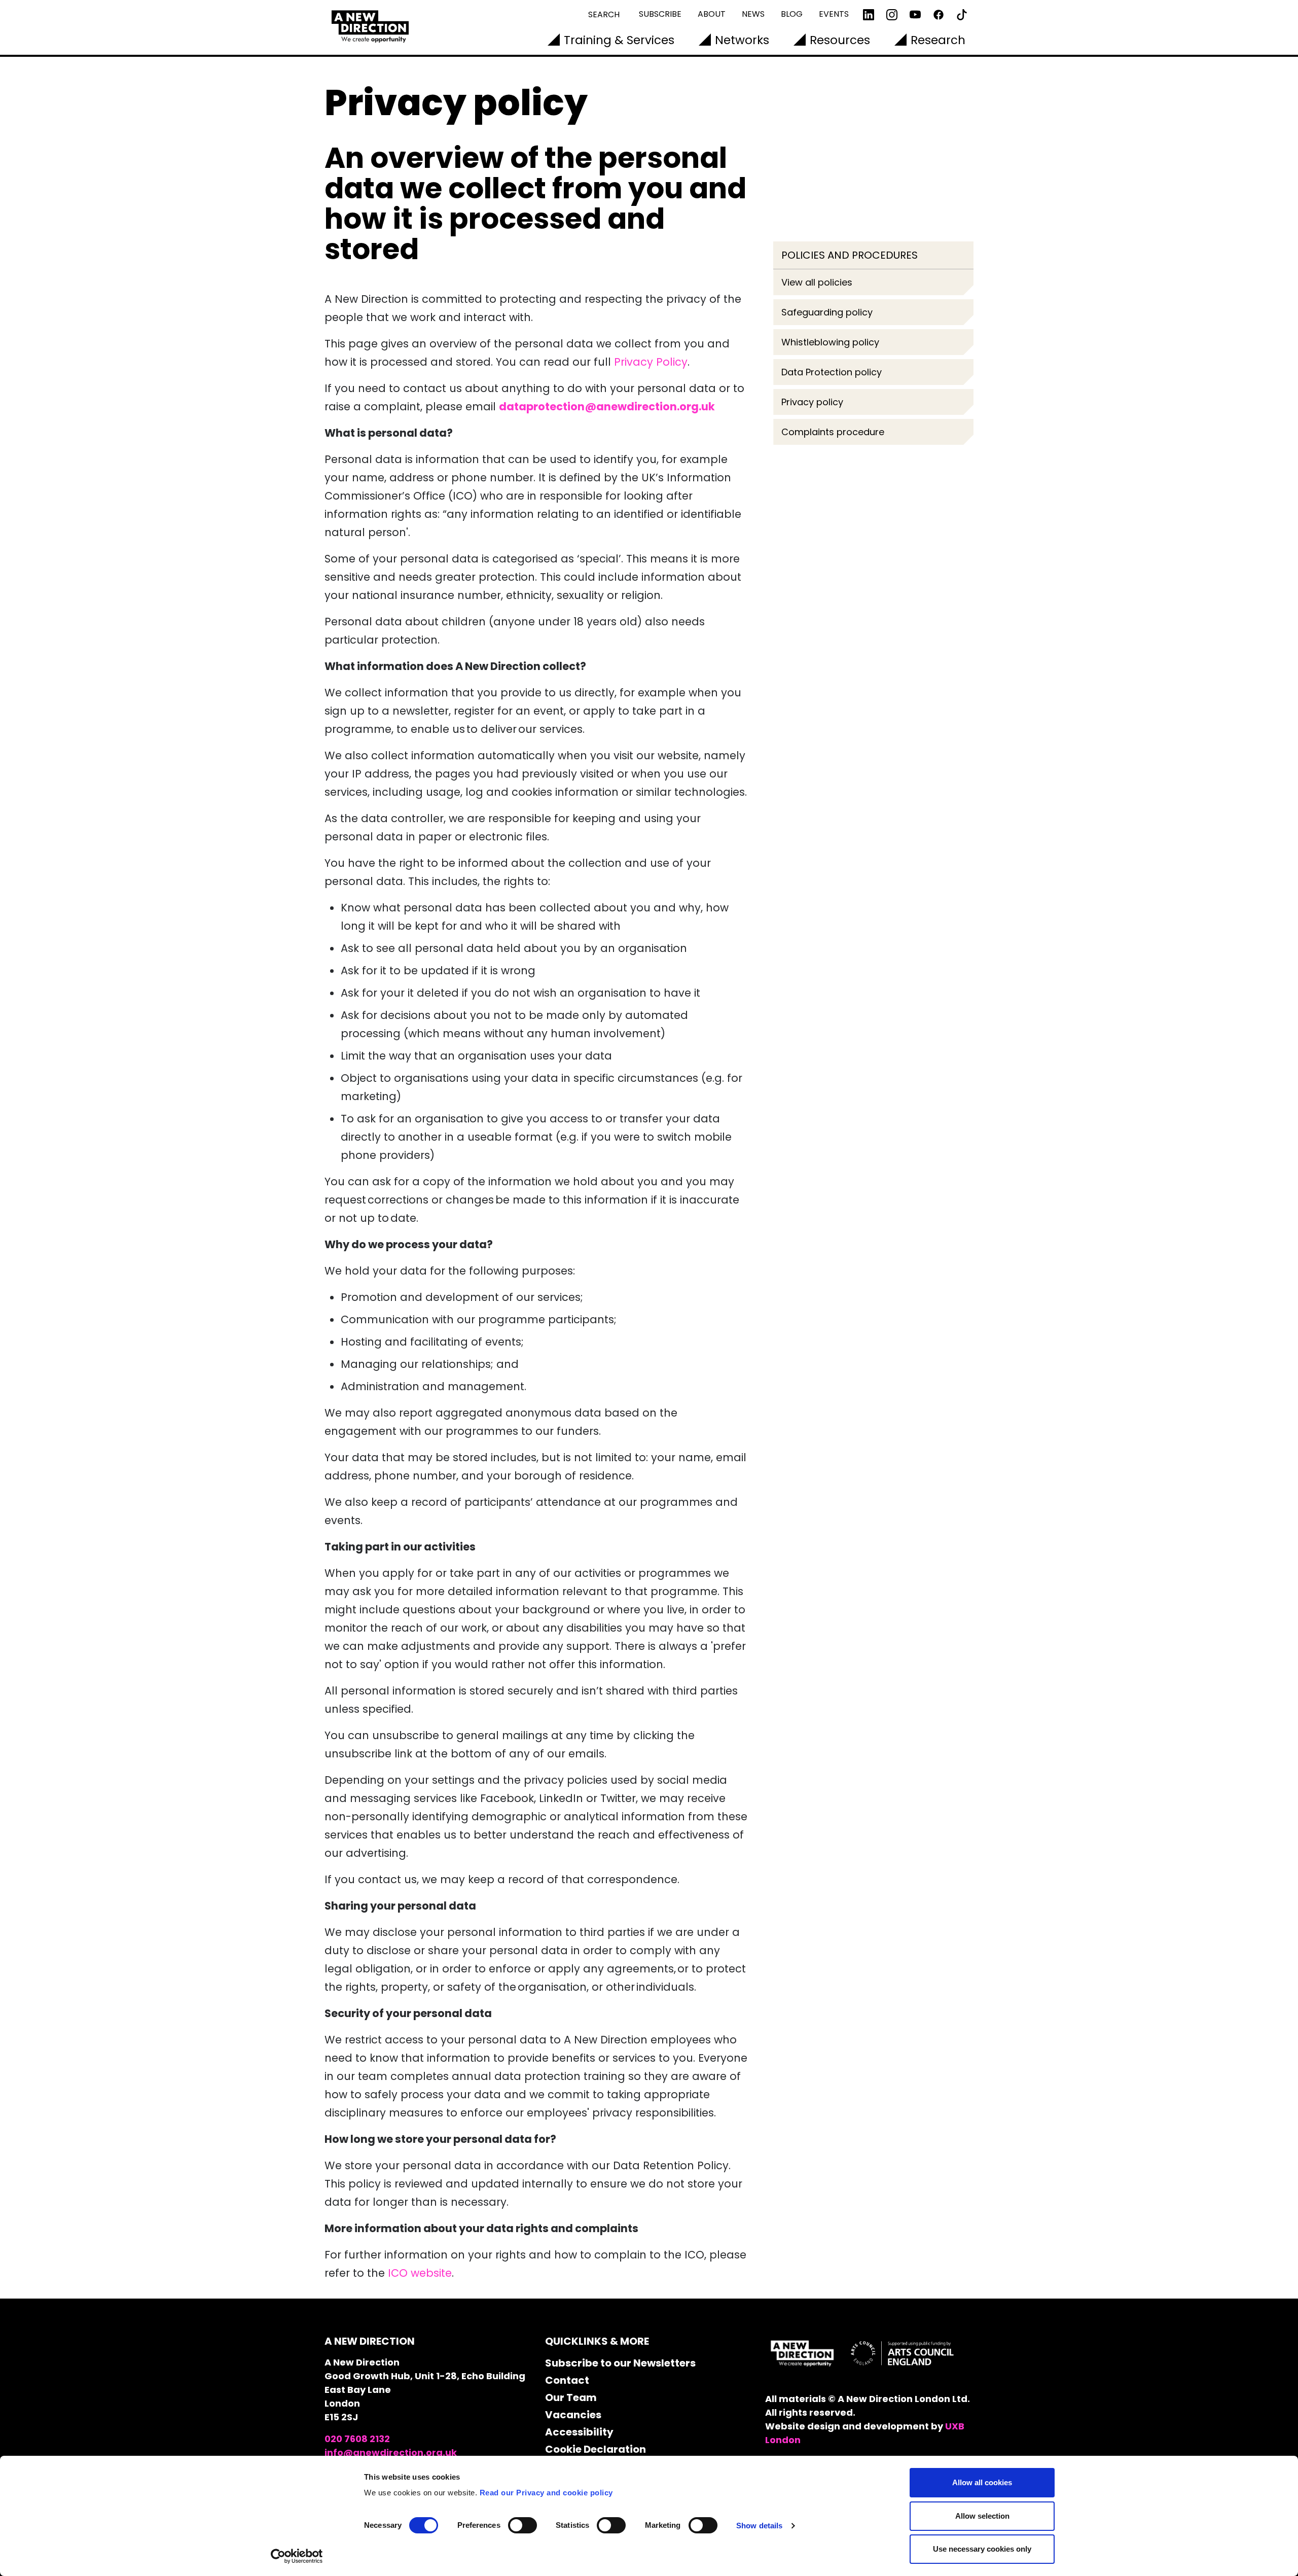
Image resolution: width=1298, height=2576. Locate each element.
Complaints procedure (833, 432)
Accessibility (579, 2432)
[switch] (522, 2525)
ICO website (420, 2273)
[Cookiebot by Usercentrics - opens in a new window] (297, 2556)
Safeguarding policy (827, 312)
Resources (840, 40)
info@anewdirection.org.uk (391, 2453)
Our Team (571, 2397)
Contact (567, 2380)
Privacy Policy (651, 362)
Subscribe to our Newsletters (620, 2363)
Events (834, 14)
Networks (742, 40)
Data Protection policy (832, 372)
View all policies (817, 282)
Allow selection (982, 2516)
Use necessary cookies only (982, 2549)
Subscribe (660, 14)
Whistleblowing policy (830, 342)
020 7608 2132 (357, 2439)
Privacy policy (812, 402)
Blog (792, 14)
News (753, 14)
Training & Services (619, 40)
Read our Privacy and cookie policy (546, 2493)
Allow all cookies (982, 2482)
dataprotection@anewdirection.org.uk (607, 407)
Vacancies (573, 2415)
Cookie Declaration (596, 2449)
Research (938, 40)
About (712, 14)
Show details (759, 2526)
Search (604, 14)
